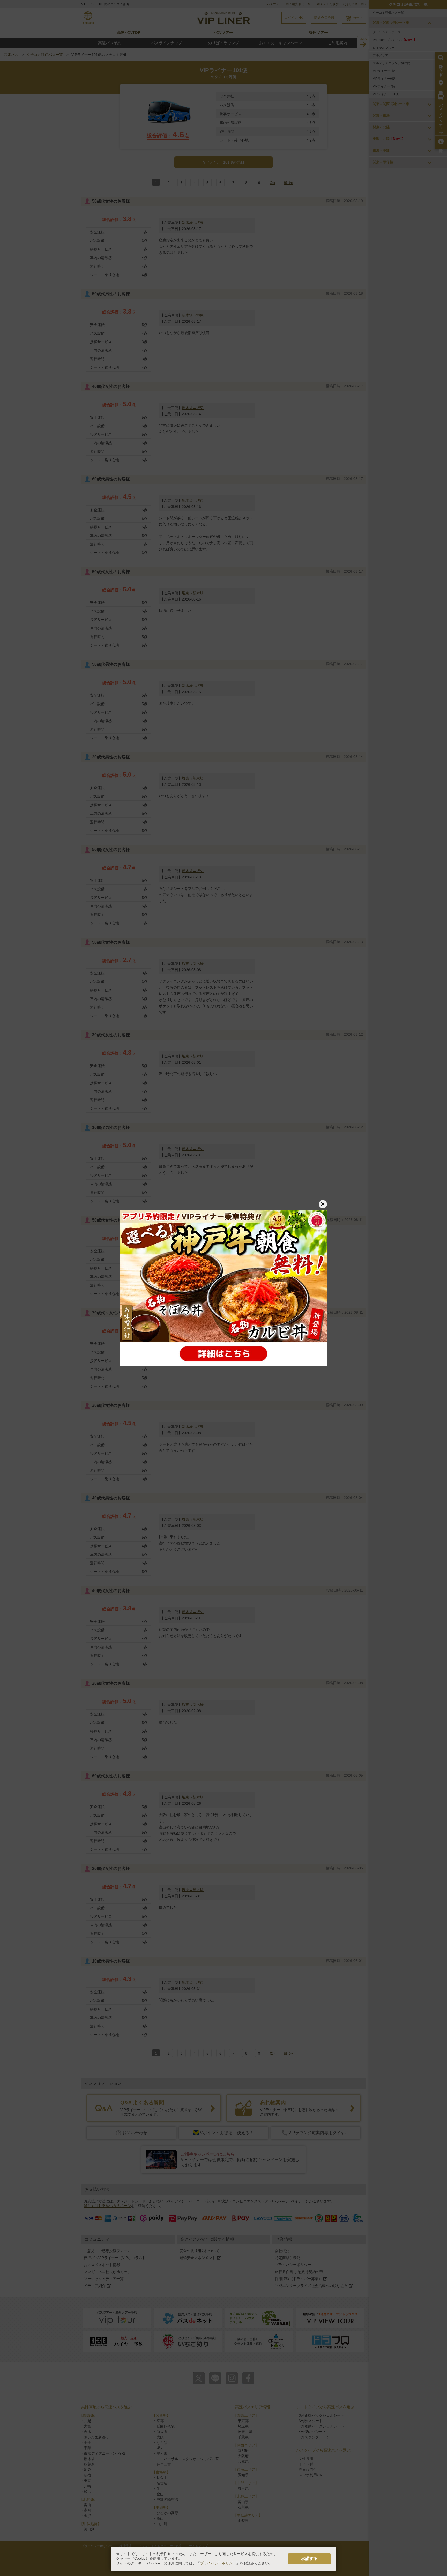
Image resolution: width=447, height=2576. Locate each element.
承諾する (309, 2559)
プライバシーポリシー (218, 2563)
